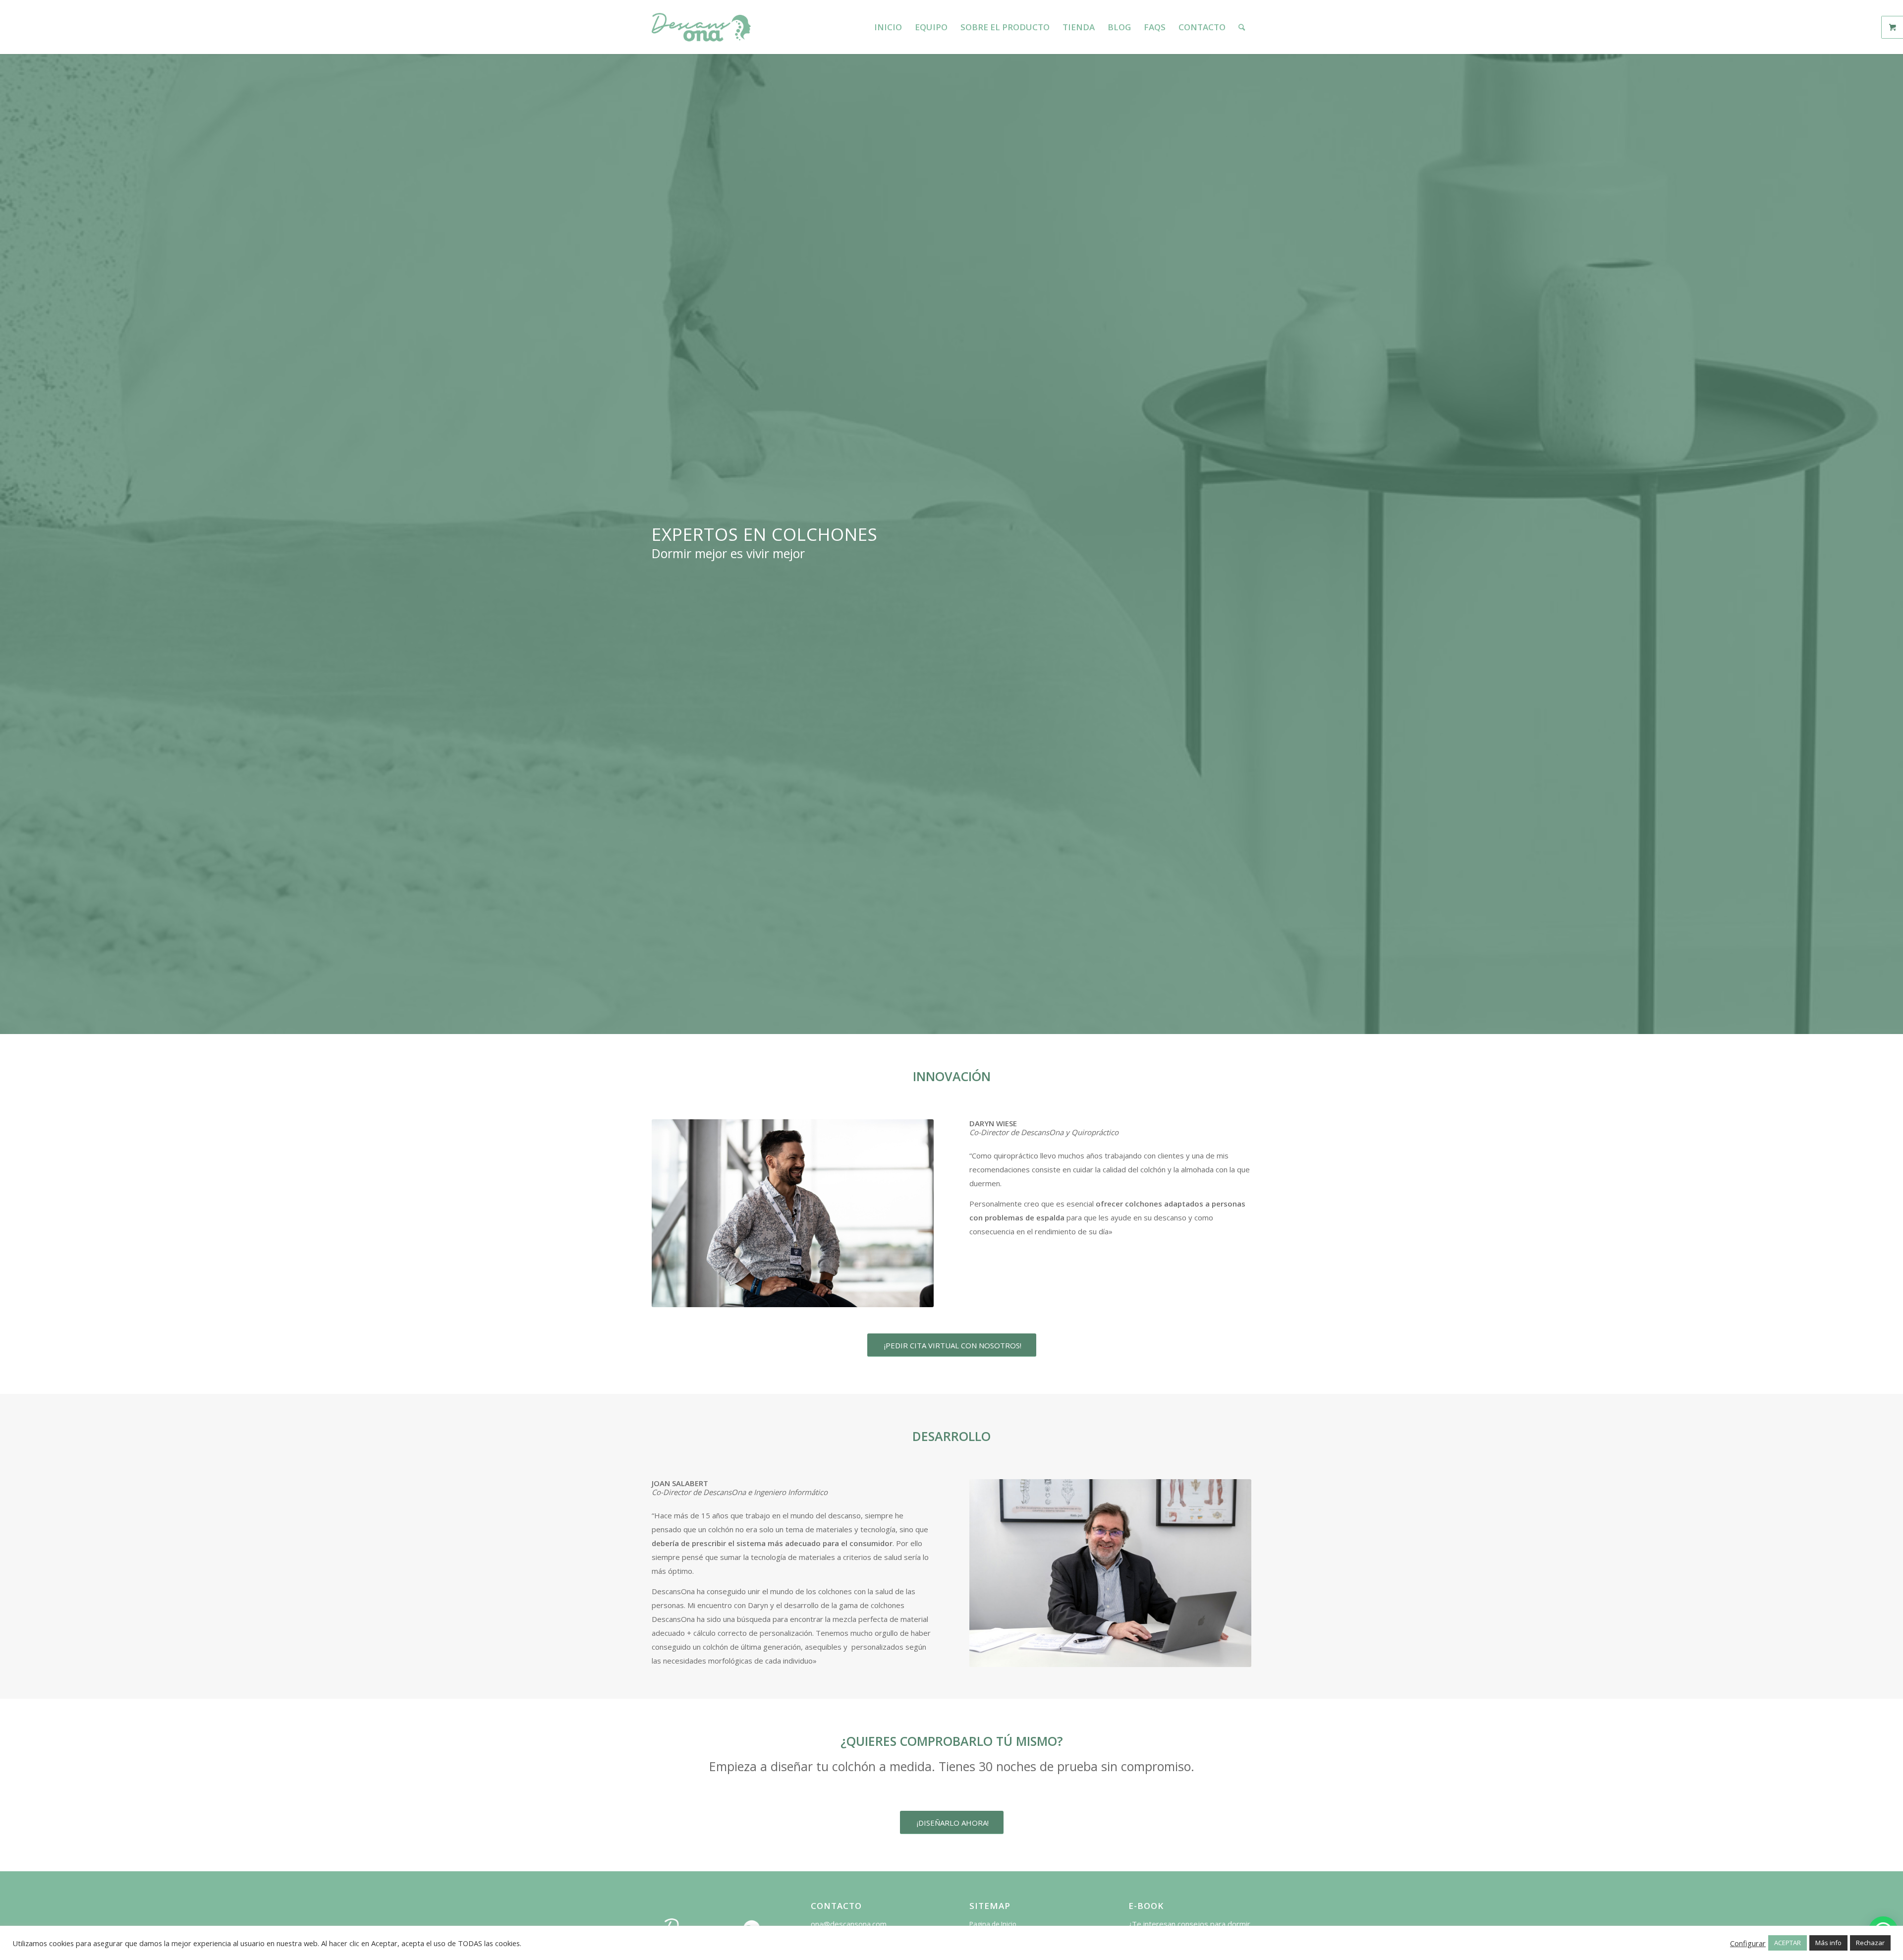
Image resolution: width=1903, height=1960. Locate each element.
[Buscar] (1242, 27)
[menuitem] (888, 27)
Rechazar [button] (1870, 1943)
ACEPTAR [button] (1788, 1943)
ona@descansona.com (849, 1924)
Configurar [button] (1748, 1943)
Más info (1828, 1943)
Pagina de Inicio (993, 1924)
